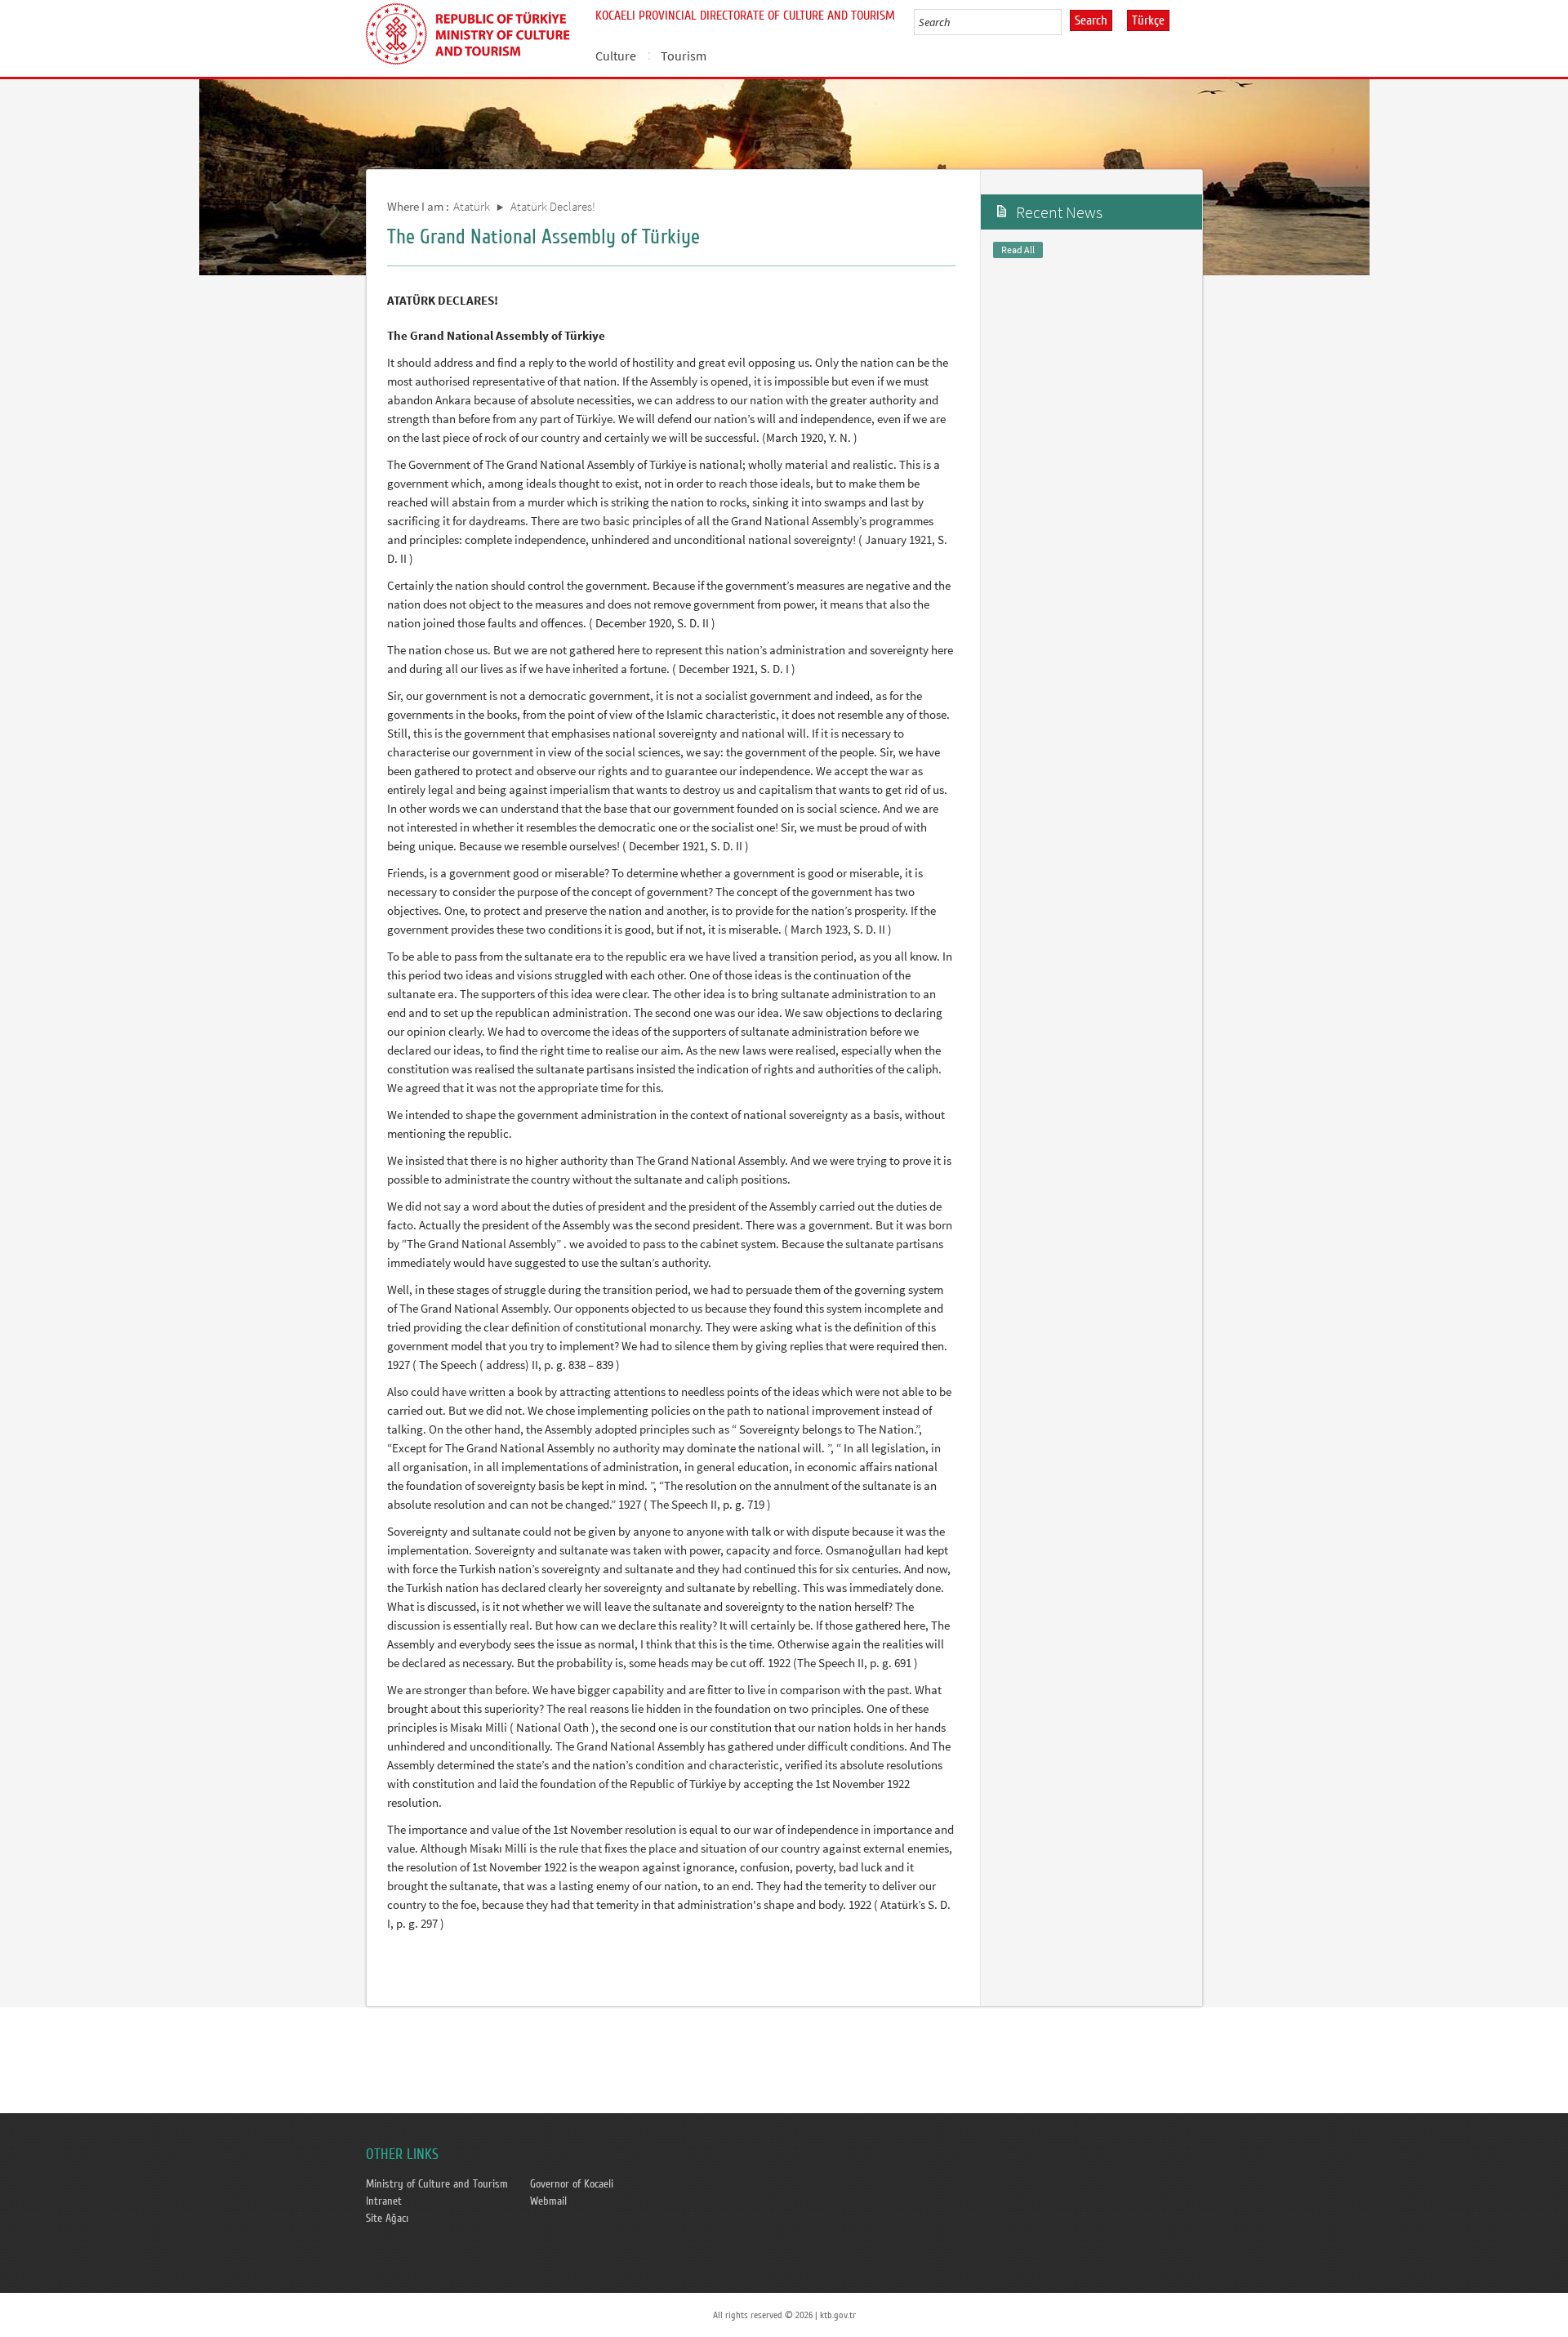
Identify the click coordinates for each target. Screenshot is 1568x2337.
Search (1091, 20)
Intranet (384, 2201)
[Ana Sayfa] (474, 31)
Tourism (684, 56)
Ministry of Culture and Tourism (437, 2184)
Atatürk (472, 206)
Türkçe (1148, 20)
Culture (616, 56)
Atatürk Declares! (553, 206)
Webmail (548, 2201)
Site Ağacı (387, 2219)
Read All (1018, 250)
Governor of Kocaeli (572, 2184)
